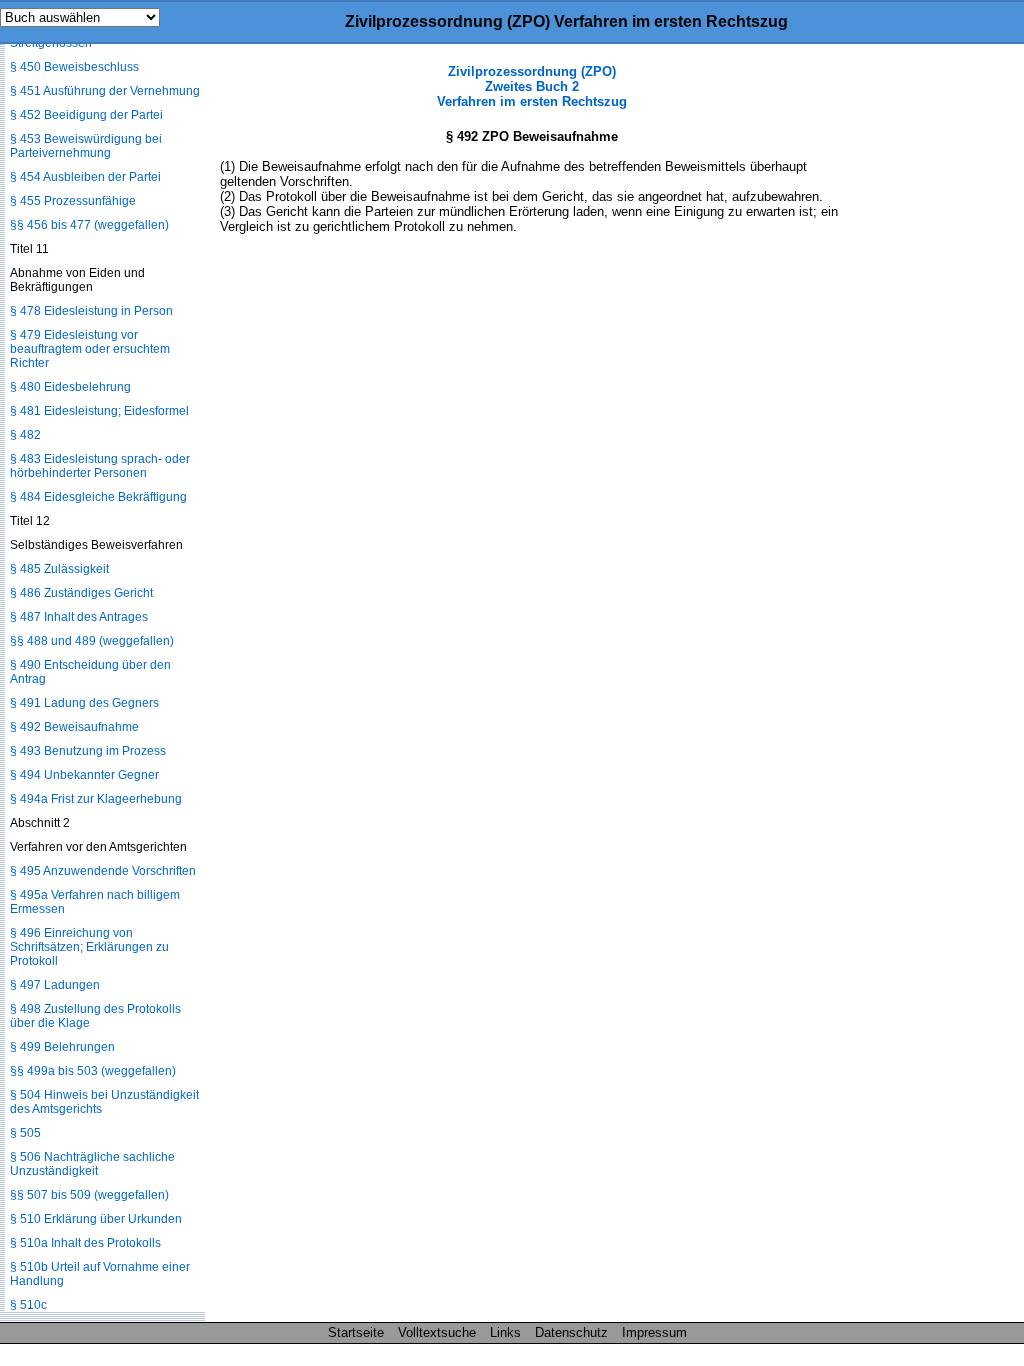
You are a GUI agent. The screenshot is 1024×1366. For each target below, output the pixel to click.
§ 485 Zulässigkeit (59, 569)
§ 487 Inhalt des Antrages (79, 617)
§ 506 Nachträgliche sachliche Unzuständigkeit (92, 1164)
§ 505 (25, 1133)
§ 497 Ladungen (55, 985)
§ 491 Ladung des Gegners (84, 703)
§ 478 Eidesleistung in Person (91, 311)
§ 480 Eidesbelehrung (70, 387)
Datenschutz (571, 1332)
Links (505, 1332)
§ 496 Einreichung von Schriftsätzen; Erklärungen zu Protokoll (89, 947)
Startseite (356, 1332)
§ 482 (25, 435)
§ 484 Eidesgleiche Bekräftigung (98, 497)
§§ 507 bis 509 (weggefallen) (89, 1195)
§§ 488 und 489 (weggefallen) (92, 641)
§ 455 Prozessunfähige (73, 201)
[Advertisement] (924, 364)
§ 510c (28, 1305)
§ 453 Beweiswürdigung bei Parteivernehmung (86, 146)
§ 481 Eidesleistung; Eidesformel (99, 411)
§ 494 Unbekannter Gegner (84, 775)
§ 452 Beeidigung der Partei (86, 115)
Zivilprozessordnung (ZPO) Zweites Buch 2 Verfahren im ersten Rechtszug (532, 86)
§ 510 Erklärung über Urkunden (96, 1219)
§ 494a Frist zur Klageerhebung (96, 799)
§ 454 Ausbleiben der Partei (85, 177)
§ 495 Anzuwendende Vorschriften (103, 871)
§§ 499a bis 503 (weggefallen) (93, 1071)
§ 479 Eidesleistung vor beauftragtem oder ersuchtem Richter (90, 349)
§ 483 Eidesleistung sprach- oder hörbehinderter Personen (100, 466)
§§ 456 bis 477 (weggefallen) (89, 225)
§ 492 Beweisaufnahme (74, 727)
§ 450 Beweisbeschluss (74, 67)
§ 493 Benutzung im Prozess (88, 751)
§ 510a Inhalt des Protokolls (85, 1243)
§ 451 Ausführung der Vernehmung (105, 91)
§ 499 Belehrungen (62, 1047)
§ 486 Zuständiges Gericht (81, 593)
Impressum (654, 1332)
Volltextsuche (437, 1332)
